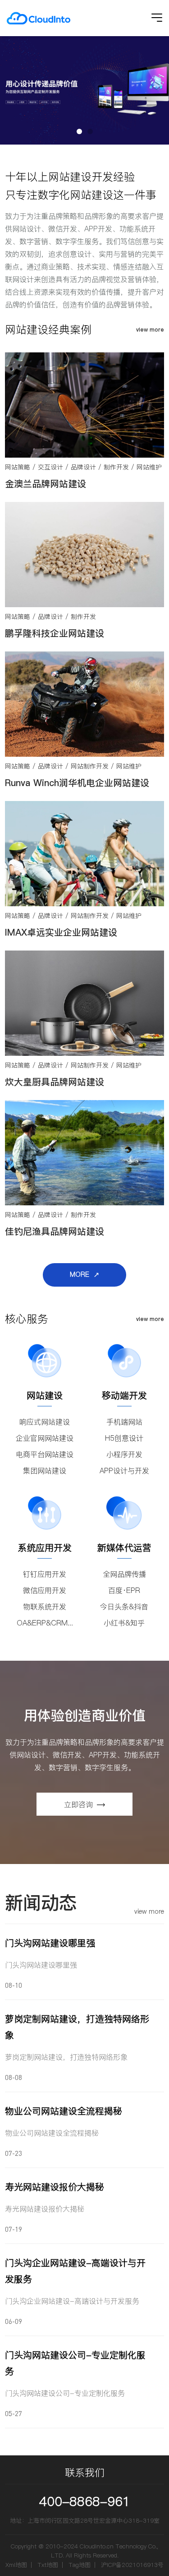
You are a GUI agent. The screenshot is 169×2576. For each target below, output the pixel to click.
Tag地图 (80, 2565)
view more (150, 330)
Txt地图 (48, 2565)
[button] (79, 131)
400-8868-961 (85, 2501)
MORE (80, 1274)
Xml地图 (16, 2565)
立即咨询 (78, 1804)
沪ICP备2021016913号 (132, 2565)
